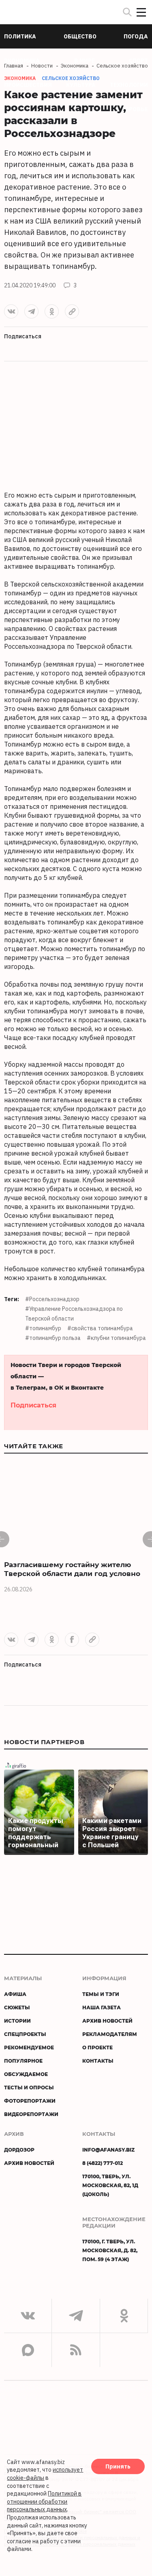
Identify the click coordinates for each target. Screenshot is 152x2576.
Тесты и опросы (29, 2087)
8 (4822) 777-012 (103, 2163)
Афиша (15, 1994)
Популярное (23, 2061)
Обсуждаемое (26, 2074)
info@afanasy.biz (108, 2150)
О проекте (97, 2047)
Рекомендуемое (29, 2047)
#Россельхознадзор (52, 1299)
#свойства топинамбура (100, 1328)
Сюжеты (17, 2007)
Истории (17, 2021)
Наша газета (102, 2007)
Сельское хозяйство (71, 78)
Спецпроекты (25, 2034)
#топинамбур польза (53, 1338)
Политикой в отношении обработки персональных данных (44, 2501)
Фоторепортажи (30, 2101)
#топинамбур (43, 1328)
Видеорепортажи (31, 2114)
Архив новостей (107, 2021)
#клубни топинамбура (116, 1338)
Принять (118, 2466)
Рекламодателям (110, 2034)
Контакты (98, 2061)
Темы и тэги (101, 1994)
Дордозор (19, 2150)
